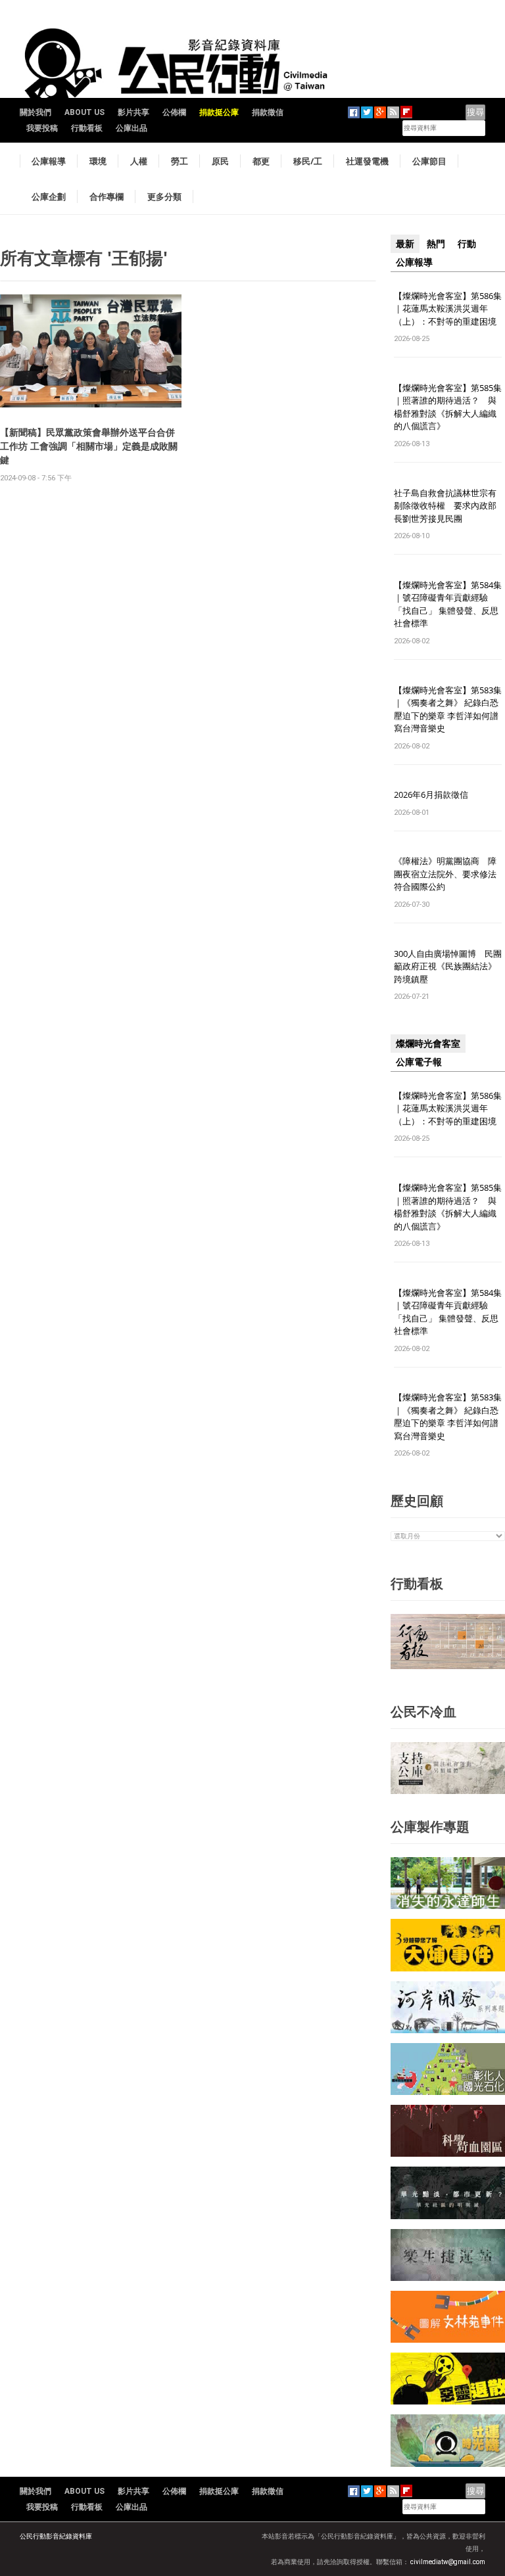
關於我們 (36, 112)
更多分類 (164, 196)
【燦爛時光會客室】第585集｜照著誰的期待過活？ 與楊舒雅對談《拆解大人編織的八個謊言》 (448, 407)
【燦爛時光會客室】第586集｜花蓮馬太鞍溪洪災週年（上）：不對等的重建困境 (448, 309)
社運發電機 (367, 161)
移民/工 (308, 161)
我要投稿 (42, 128)
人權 (139, 161)
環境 (98, 161)
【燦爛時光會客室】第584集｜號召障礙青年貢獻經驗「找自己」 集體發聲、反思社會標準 (448, 604)
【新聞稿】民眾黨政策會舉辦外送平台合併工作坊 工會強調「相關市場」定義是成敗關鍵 (89, 446)
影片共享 (133, 112)
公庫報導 (49, 161)
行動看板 (87, 128)
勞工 (180, 161)
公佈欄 (174, 112)
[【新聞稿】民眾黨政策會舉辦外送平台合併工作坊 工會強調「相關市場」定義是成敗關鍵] (91, 351)
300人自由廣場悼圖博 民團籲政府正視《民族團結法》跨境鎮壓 (448, 966)
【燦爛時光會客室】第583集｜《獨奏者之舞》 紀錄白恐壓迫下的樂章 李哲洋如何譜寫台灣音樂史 (448, 709)
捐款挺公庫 (219, 112)
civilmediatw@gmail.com (448, 2562)
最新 (405, 244)
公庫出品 (132, 128)
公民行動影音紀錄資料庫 (56, 2536)
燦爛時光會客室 (428, 1044)
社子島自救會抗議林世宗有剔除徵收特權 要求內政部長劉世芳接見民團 (445, 506)
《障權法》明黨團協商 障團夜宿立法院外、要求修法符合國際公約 (445, 874)
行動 (467, 244)
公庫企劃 (49, 196)
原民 (220, 161)
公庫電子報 (419, 1062)
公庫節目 (429, 161)
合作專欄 (107, 196)
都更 (261, 161)
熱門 (436, 244)
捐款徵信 (268, 112)
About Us (84, 112)
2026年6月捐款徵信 (431, 794)
